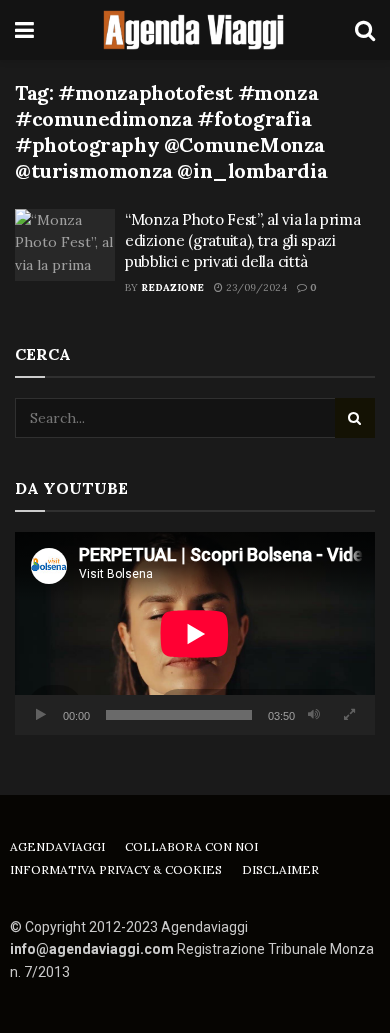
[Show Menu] (24, 30)
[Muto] (314, 715)
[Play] (41, 715)
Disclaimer (280, 869)
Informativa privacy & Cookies (116, 869)
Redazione (172, 287)
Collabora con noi (191, 846)
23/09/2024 (255, 287)
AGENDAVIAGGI (57, 846)
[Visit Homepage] (195, 30)
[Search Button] (365, 30)
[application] (195, 633)
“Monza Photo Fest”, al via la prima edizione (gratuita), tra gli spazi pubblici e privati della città (243, 240)
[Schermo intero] (349, 715)
